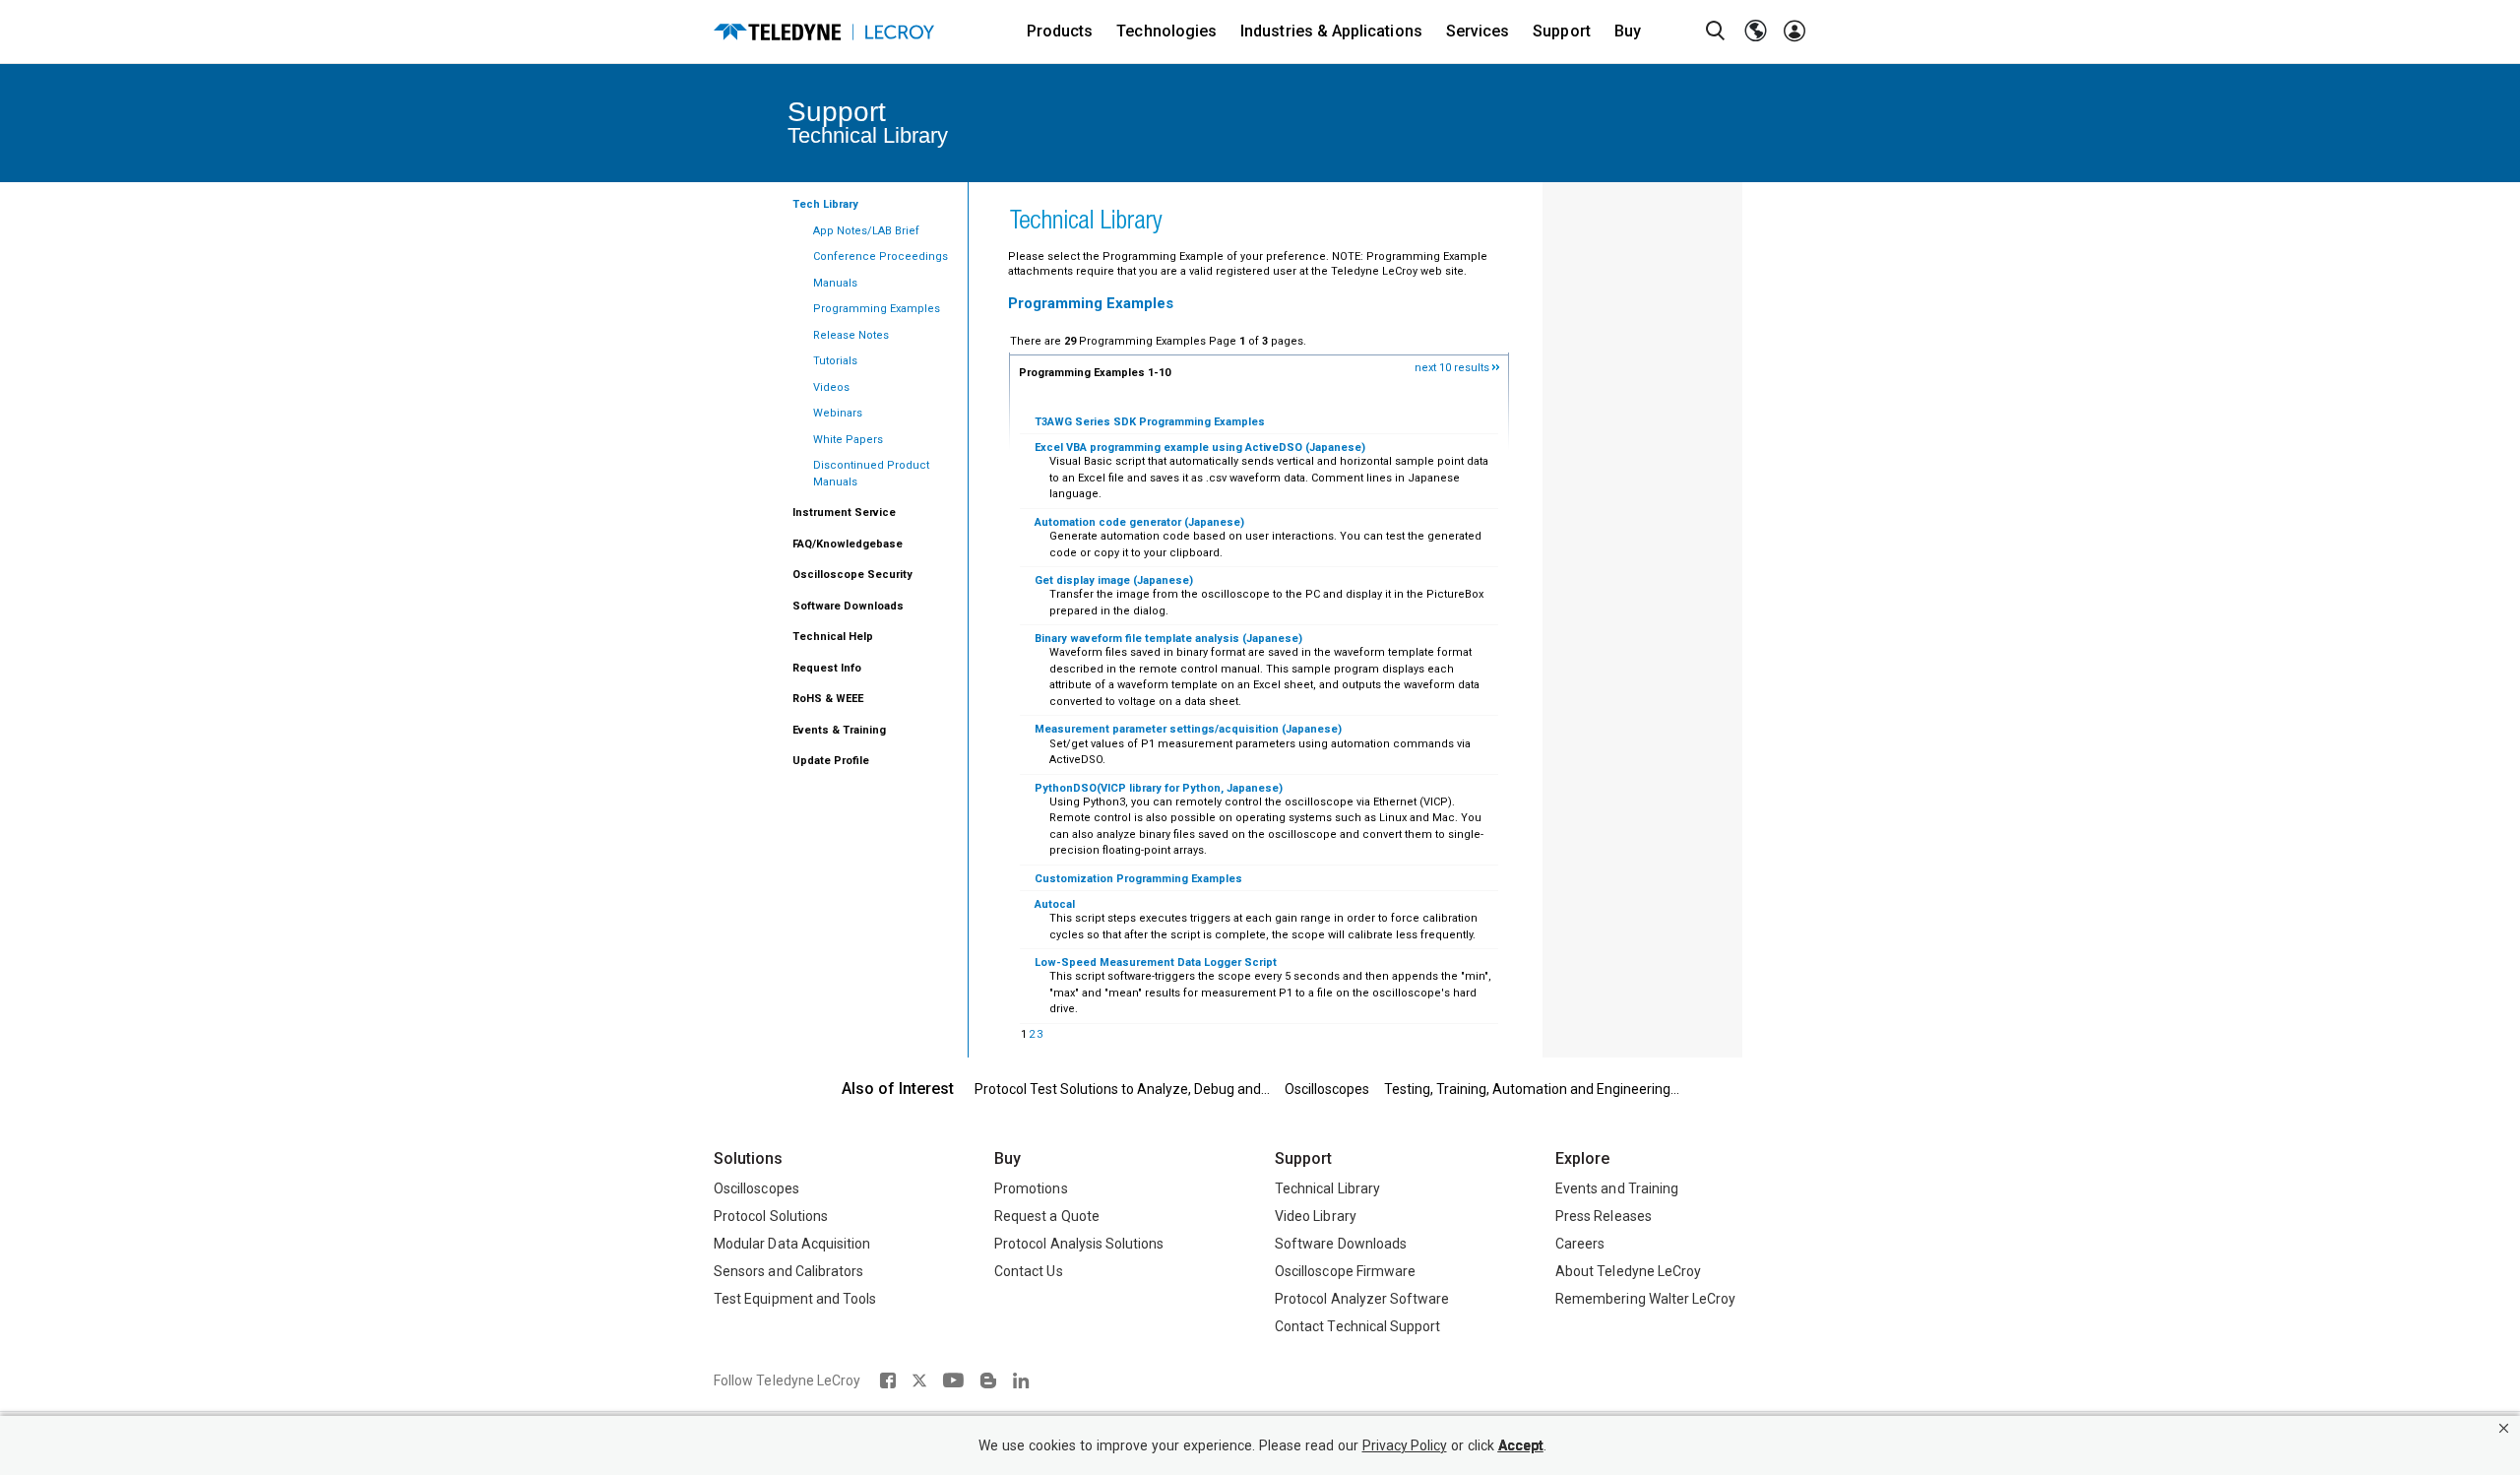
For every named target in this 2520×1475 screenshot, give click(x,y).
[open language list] (1755, 32)
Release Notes (851, 335)
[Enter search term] (1716, 32)
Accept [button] (1521, 1446)
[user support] (1795, 32)
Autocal (1055, 904)
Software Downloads (848, 606)
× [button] (2504, 1428)
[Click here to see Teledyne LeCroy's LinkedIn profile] (1021, 1380)
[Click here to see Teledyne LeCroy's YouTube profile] (953, 1380)
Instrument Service (844, 513)
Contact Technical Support (1357, 1326)
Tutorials (835, 361)
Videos (831, 387)
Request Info (827, 668)
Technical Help (833, 637)
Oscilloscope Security (852, 575)
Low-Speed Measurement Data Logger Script (1156, 962)
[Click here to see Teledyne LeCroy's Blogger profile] (988, 1380)
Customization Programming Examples (1138, 879)
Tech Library (825, 204)
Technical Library (1327, 1188)
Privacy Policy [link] (1405, 1446)
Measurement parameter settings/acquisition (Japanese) (1188, 729)
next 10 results (1453, 368)
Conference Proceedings (881, 257)
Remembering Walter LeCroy (1645, 1299)
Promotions (1031, 1188)
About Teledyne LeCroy (1628, 1271)
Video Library (1316, 1216)
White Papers (848, 440)
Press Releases (1604, 1216)
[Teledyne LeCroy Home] (824, 32)
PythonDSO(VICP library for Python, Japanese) (1159, 788)
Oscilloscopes (1327, 1089)
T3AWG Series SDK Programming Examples (1150, 422)
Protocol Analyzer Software (1362, 1299)
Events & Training (839, 730)
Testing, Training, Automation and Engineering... (1532, 1089)
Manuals (835, 283)
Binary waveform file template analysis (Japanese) (1168, 639)
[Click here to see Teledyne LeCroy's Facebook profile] (887, 1380)
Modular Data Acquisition (792, 1244)
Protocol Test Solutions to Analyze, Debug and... (1122, 1089)
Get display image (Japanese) (1114, 580)
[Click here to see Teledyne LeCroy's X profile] (919, 1380)
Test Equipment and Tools (795, 1299)
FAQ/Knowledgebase (848, 544)
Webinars (838, 413)
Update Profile (831, 761)
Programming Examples (877, 309)
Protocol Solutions (771, 1216)
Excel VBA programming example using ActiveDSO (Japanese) (1200, 448)
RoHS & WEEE (828, 699)
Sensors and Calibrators (788, 1271)
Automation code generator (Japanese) (1139, 522)
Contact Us (1029, 1271)
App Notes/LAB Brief (866, 231)
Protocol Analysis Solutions (1079, 1244)
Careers (1580, 1244)
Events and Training (1617, 1188)
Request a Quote (1047, 1216)
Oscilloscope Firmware (1345, 1271)
